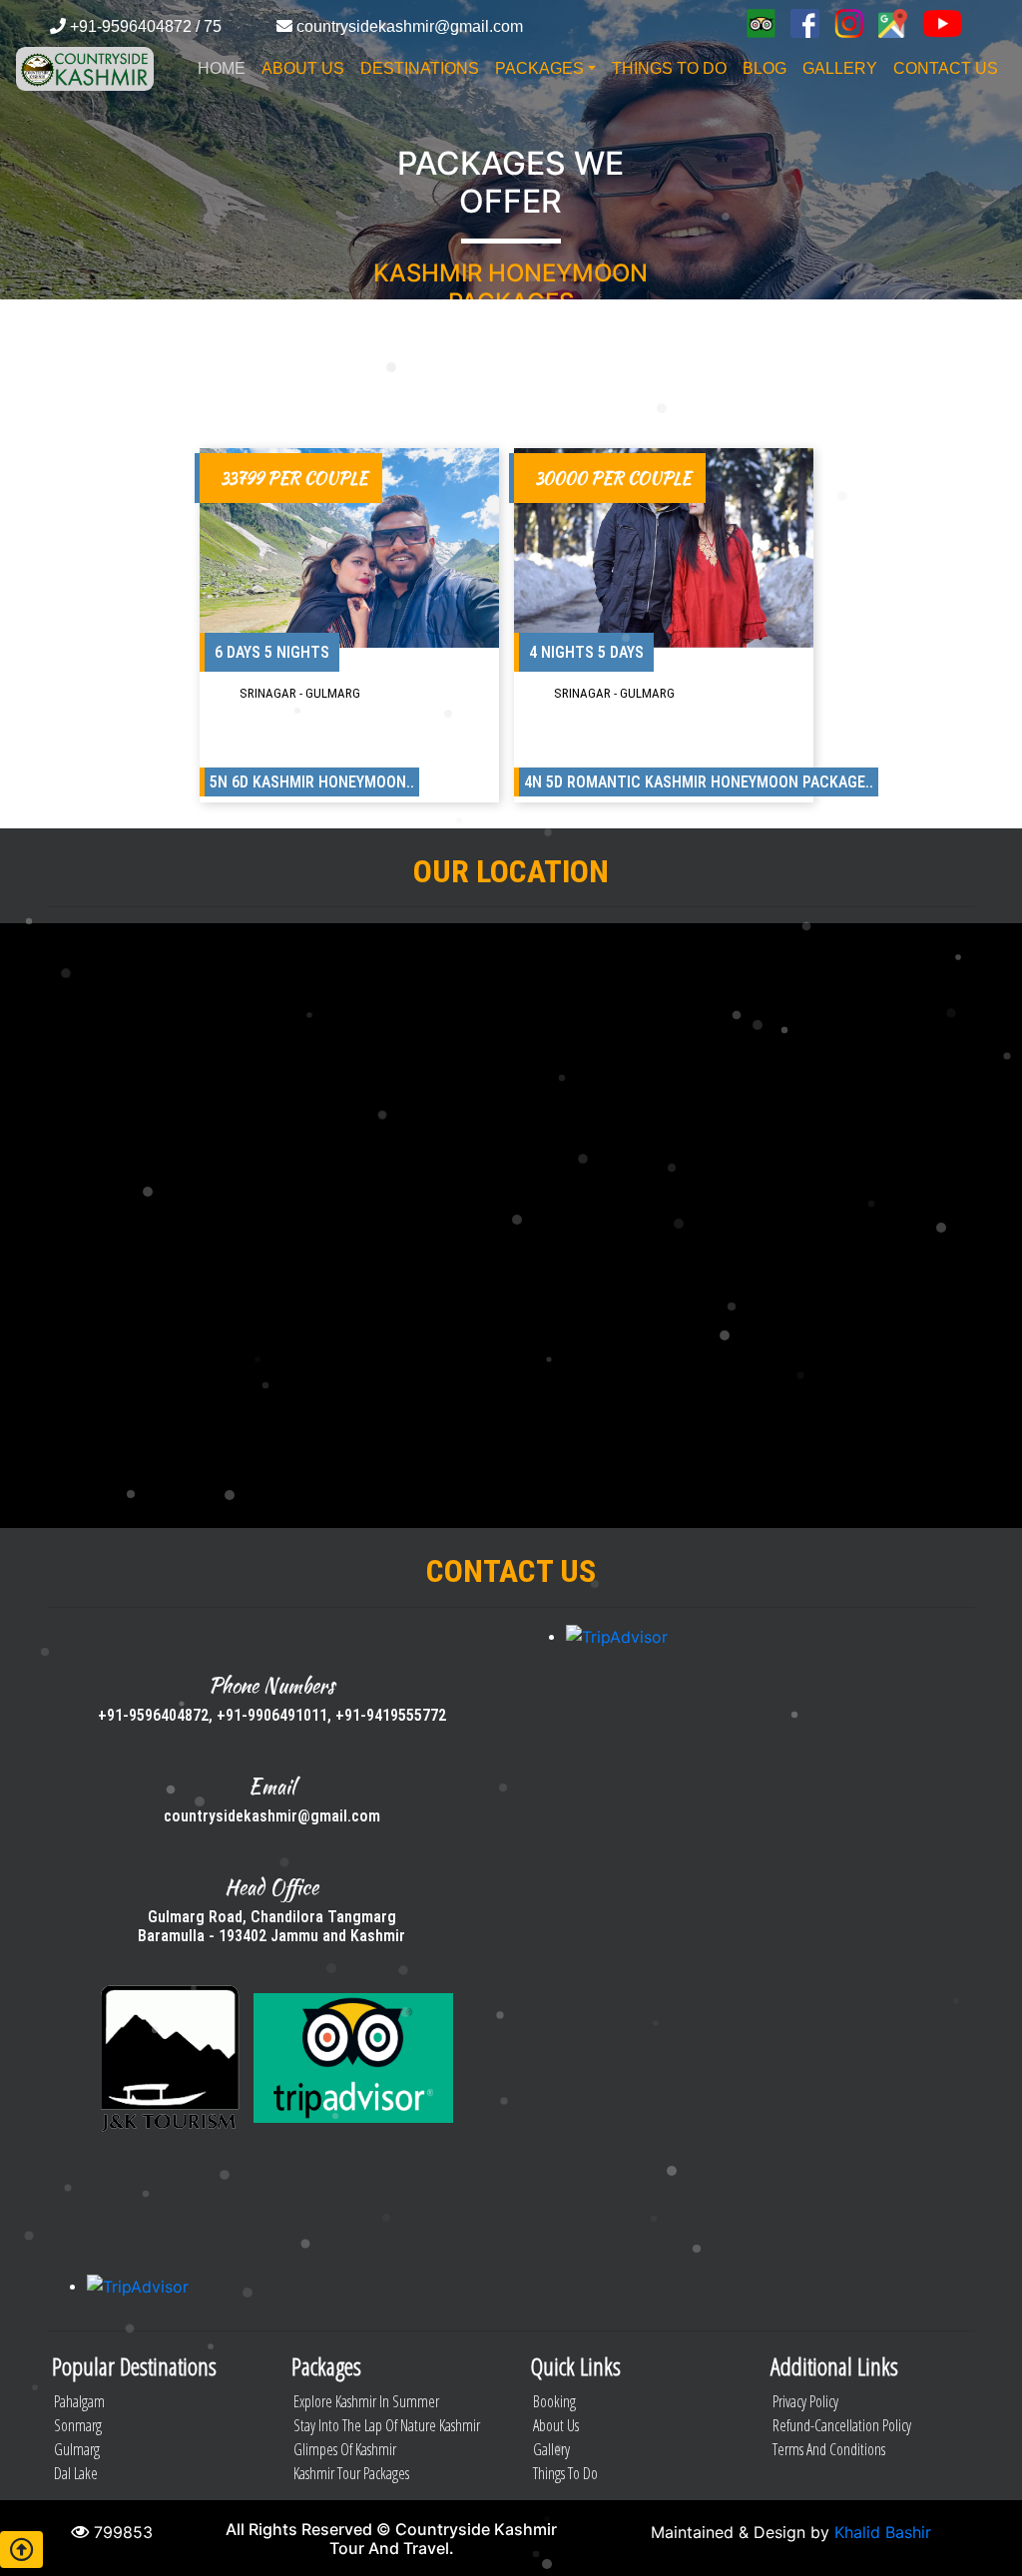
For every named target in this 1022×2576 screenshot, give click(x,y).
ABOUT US (303, 68)
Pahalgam (79, 2401)
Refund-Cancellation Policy (842, 2425)
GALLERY (840, 68)
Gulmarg (77, 2449)
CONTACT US (946, 68)
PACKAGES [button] (539, 68)
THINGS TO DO (669, 68)
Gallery (551, 2449)
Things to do (565, 2473)
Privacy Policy (805, 2401)
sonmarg (78, 2425)
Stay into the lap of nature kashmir (387, 2425)
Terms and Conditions (829, 2449)
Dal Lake (76, 2473)
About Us (556, 2425)
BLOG (765, 68)
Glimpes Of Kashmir (345, 2449)
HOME (222, 68)
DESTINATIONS (420, 68)
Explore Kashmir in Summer (366, 2401)
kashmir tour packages (351, 2473)
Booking (554, 2401)
